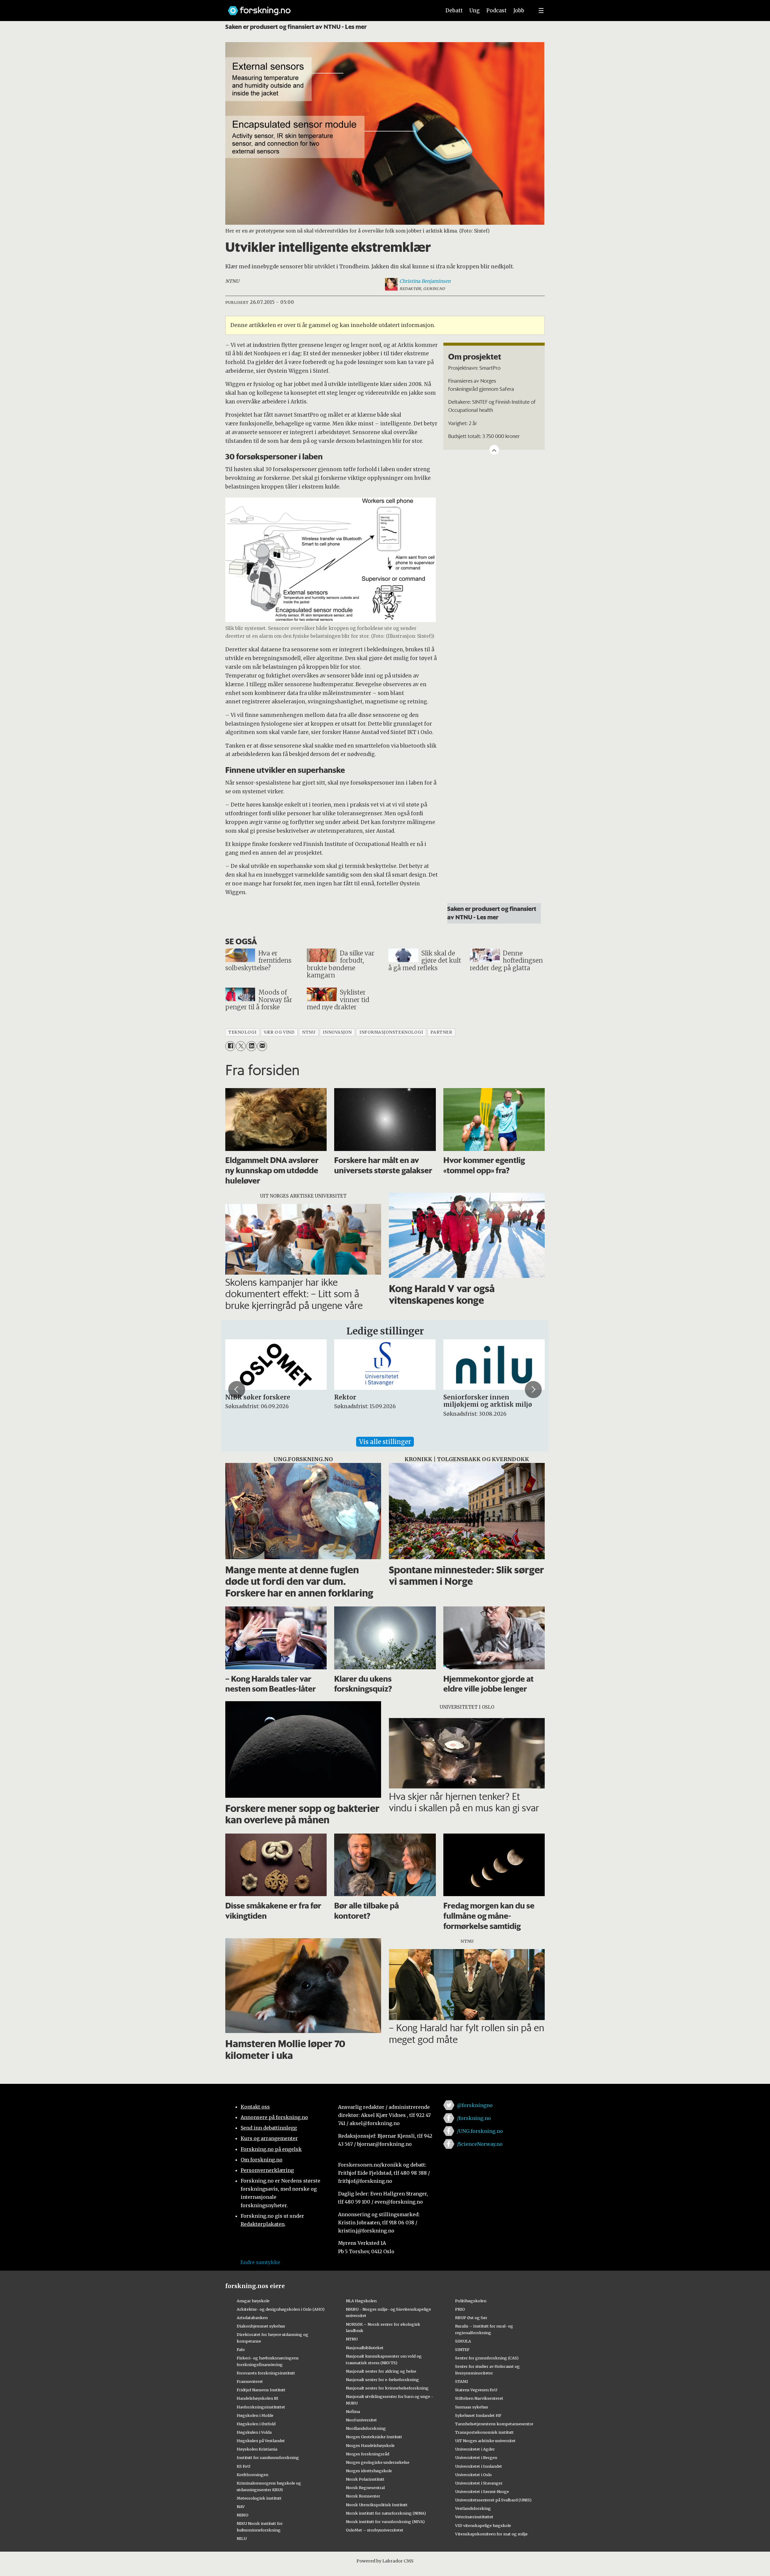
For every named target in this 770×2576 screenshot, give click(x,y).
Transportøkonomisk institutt (484, 2432)
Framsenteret (250, 2381)
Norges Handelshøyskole (370, 2445)
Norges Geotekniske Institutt (374, 2437)
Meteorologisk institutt (259, 2498)
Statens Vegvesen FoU (476, 2390)
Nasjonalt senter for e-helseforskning (382, 2380)
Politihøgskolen (471, 2301)
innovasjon (337, 1032)
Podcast (496, 11)
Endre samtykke (260, 2262)
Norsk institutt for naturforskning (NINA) (386, 2513)
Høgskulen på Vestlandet (261, 2441)
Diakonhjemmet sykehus (261, 2326)
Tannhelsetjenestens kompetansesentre (494, 2424)
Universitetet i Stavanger (479, 2483)
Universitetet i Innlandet (479, 2466)
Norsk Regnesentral (365, 2488)
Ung (474, 11)
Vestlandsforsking (473, 2508)
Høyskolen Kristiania (257, 2449)
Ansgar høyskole (253, 2301)
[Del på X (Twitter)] (241, 1046)
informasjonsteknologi (391, 1032)
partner (441, 1032)
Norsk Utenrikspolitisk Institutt (377, 2505)
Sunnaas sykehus (472, 2407)
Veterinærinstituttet (474, 2517)
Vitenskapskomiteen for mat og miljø (491, 2534)
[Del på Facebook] (230, 1046)
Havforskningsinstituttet (261, 2407)
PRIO (460, 2309)
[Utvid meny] (541, 11)
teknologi (242, 1032)
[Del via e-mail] (262, 1046)
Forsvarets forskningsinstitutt (266, 2373)
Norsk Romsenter (363, 2496)
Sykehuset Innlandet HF (478, 2415)
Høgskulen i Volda (254, 2432)
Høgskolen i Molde (255, 2415)
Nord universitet (361, 2420)
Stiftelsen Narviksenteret (479, 2398)
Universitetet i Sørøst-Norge (482, 2491)
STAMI (462, 2381)
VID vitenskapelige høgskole (483, 2525)
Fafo (241, 2349)
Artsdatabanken (252, 2318)
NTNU (352, 2339)
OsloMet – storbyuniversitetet (375, 2530)
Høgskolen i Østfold (256, 2424)
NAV (241, 2507)
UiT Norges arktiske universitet (485, 2441)
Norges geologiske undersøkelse (378, 2462)
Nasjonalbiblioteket (365, 2348)
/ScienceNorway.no (480, 2144)
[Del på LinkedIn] (251, 1046)
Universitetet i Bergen (476, 2457)
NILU (242, 2538)
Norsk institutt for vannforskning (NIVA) (385, 2522)
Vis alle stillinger (385, 1442)
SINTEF (462, 2349)
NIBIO (243, 2515)
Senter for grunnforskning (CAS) (487, 2358)
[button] (237, 1390)
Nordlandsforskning (366, 2428)
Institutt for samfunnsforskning (268, 2457)
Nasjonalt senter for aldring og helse (381, 2371)
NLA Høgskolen (361, 2301)
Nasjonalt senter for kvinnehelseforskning (387, 2388)
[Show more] (494, 450)
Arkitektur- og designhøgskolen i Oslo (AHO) (281, 2309)
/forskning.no (474, 2118)
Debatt (454, 11)
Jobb (519, 11)
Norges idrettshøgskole (369, 2471)
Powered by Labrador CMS (385, 2561)
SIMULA (463, 2341)
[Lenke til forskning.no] (329, 8)
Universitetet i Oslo (473, 2475)
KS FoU (243, 2466)
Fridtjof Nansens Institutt (261, 2390)
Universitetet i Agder (475, 2449)
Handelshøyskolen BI (257, 2398)
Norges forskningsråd (368, 2454)
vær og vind (279, 1032)
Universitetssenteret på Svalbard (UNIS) (493, 2500)
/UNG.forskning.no (480, 2131)
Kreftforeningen (253, 2475)
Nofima (353, 2411)
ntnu (309, 1032)
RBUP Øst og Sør (471, 2318)
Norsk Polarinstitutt (365, 2479)
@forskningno (475, 2105)
